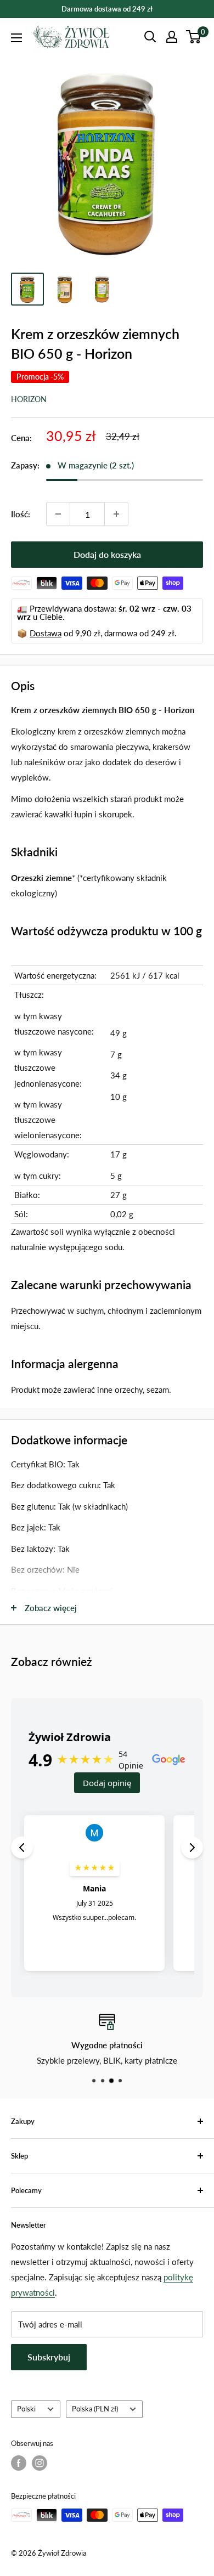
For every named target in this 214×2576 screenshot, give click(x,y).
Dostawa (46, 633)
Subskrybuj (49, 2357)
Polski (26, 2409)
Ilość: (21, 514)
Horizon (29, 399)
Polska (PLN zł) (95, 2409)
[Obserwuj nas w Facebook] (19, 2463)
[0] (194, 37)
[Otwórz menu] (16, 38)
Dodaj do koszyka (107, 554)
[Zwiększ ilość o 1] (116, 514)
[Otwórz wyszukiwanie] (150, 37)
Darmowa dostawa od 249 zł (107, 9)
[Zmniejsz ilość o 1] (58, 514)
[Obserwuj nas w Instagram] (40, 2463)
